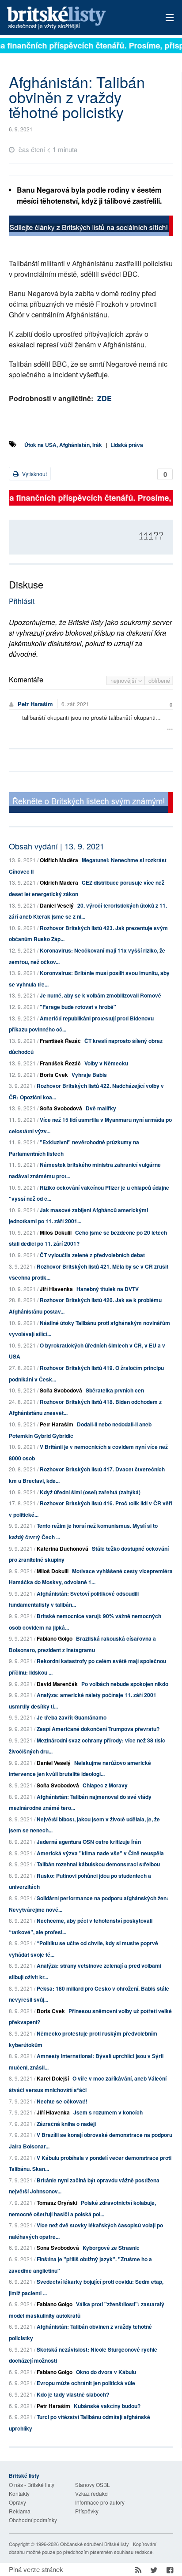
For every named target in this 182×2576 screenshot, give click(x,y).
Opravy (17, 2502)
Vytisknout (34, 474)
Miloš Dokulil (56, 1232)
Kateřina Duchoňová (63, 1549)
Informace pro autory (100, 2502)
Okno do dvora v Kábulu (106, 2372)
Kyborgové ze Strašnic (111, 2248)
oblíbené (159, 680)
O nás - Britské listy (32, 2485)
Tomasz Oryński (57, 2203)
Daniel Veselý (57, 905)
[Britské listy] (91, 227)
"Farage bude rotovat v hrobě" (78, 1007)
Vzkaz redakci (92, 2493)
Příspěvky (87, 2511)
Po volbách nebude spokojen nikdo (125, 1684)
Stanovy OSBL (93, 2485)
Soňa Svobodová (61, 1108)
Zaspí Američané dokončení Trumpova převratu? (98, 1729)
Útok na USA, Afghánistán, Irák (63, 445)
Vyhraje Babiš (89, 1075)
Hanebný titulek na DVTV (108, 1289)
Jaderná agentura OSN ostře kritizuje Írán (89, 1842)
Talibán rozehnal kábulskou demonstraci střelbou (98, 1864)
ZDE (104, 398)
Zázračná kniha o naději (66, 2124)
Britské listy (74, 18)
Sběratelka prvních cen (115, 1390)
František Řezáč (60, 1041)
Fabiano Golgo (55, 1638)
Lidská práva (127, 445)
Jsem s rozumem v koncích (108, 2112)
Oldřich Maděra (59, 860)
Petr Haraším (35, 704)
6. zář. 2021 (75, 704)
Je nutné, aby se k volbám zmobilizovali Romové (100, 995)
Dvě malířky (101, 1108)
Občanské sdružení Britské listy (95, 2544)
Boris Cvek (54, 1075)
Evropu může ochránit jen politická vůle (86, 2383)
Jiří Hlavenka (56, 1289)
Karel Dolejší (53, 2078)
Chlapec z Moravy (105, 1785)
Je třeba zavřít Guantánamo (72, 1717)
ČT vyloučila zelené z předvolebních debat (92, 1255)
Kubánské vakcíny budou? (107, 2406)
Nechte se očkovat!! (62, 2101)
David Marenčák (57, 1684)
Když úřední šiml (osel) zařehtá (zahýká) (90, 1492)
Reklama (20, 2511)
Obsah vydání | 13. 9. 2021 (57, 846)
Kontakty (19, 2493)
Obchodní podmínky (33, 2520)
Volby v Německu (106, 1063)
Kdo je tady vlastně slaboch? (73, 2394)
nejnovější (124, 680)
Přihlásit (22, 601)
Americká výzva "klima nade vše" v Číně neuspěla (100, 1853)
